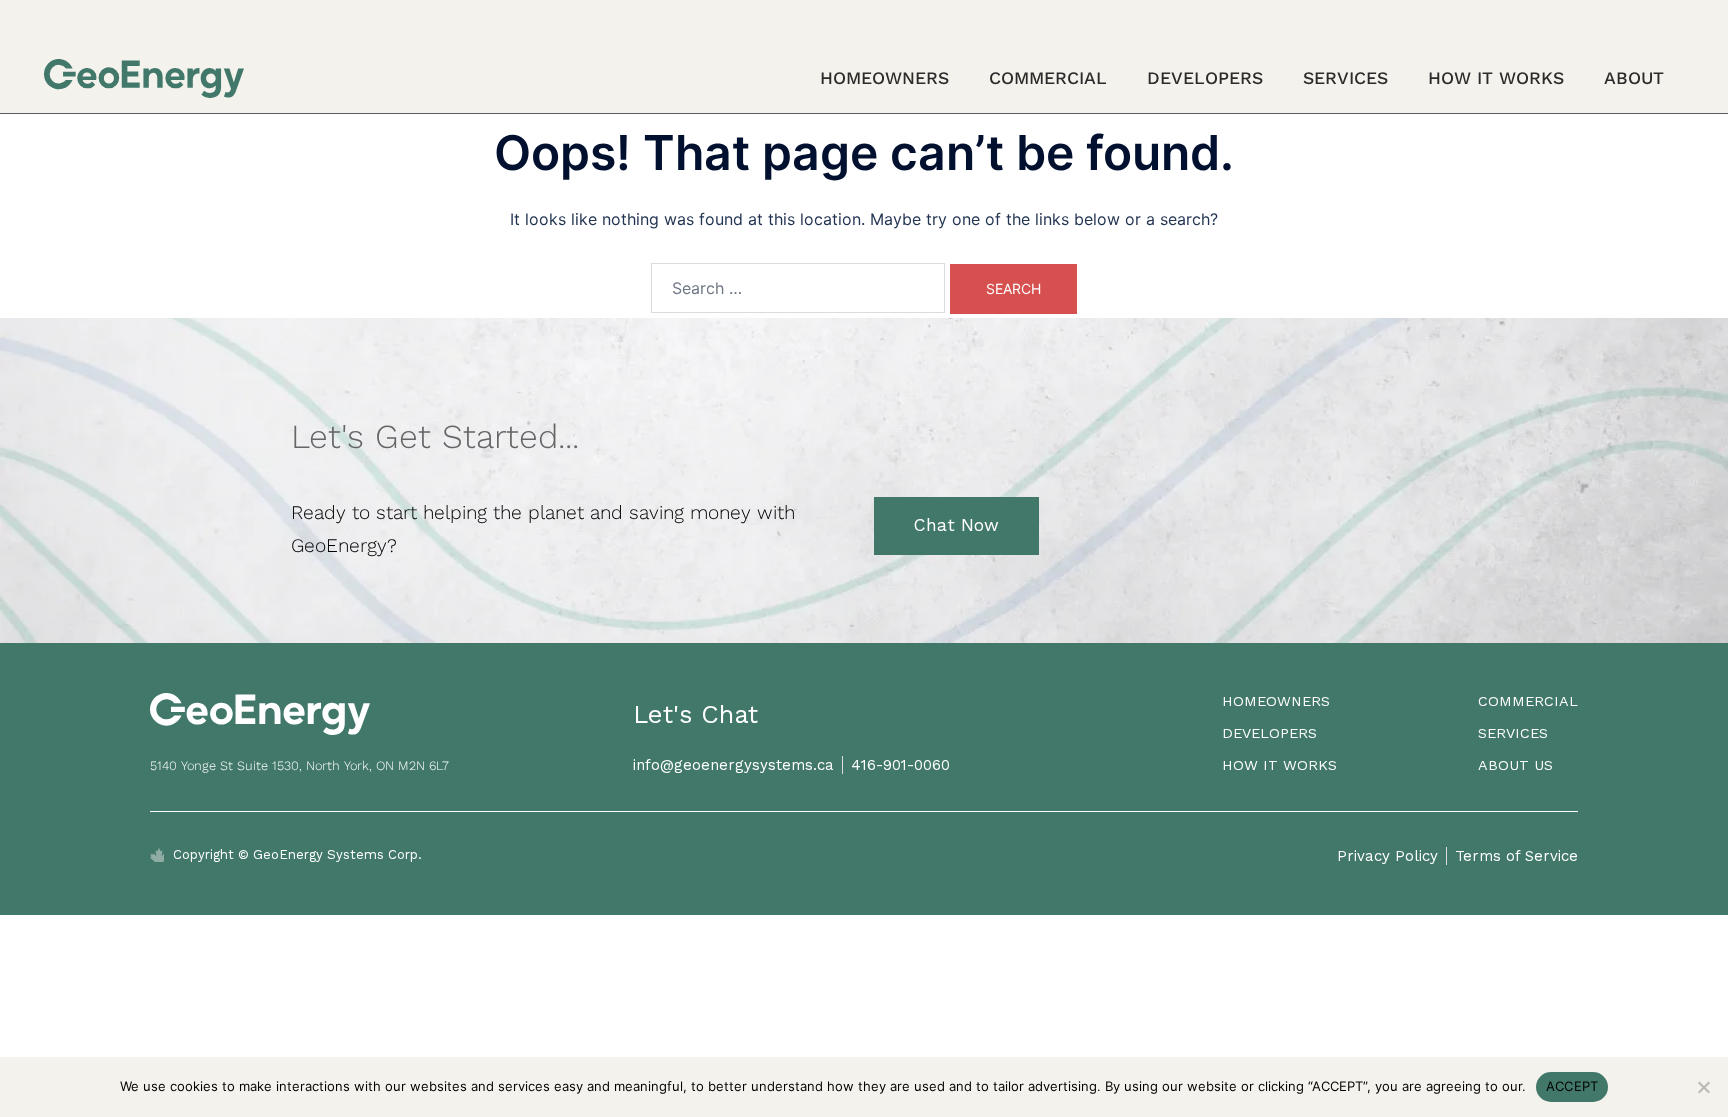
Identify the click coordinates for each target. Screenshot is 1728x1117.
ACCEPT (1572, 1086)
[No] (1703, 1087)
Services (1345, 78)
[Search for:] (798, 288)
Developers (1205, 78)
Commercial (1048, 78)
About (1634, 78)
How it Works (1496, 78)
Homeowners (884, 78)
